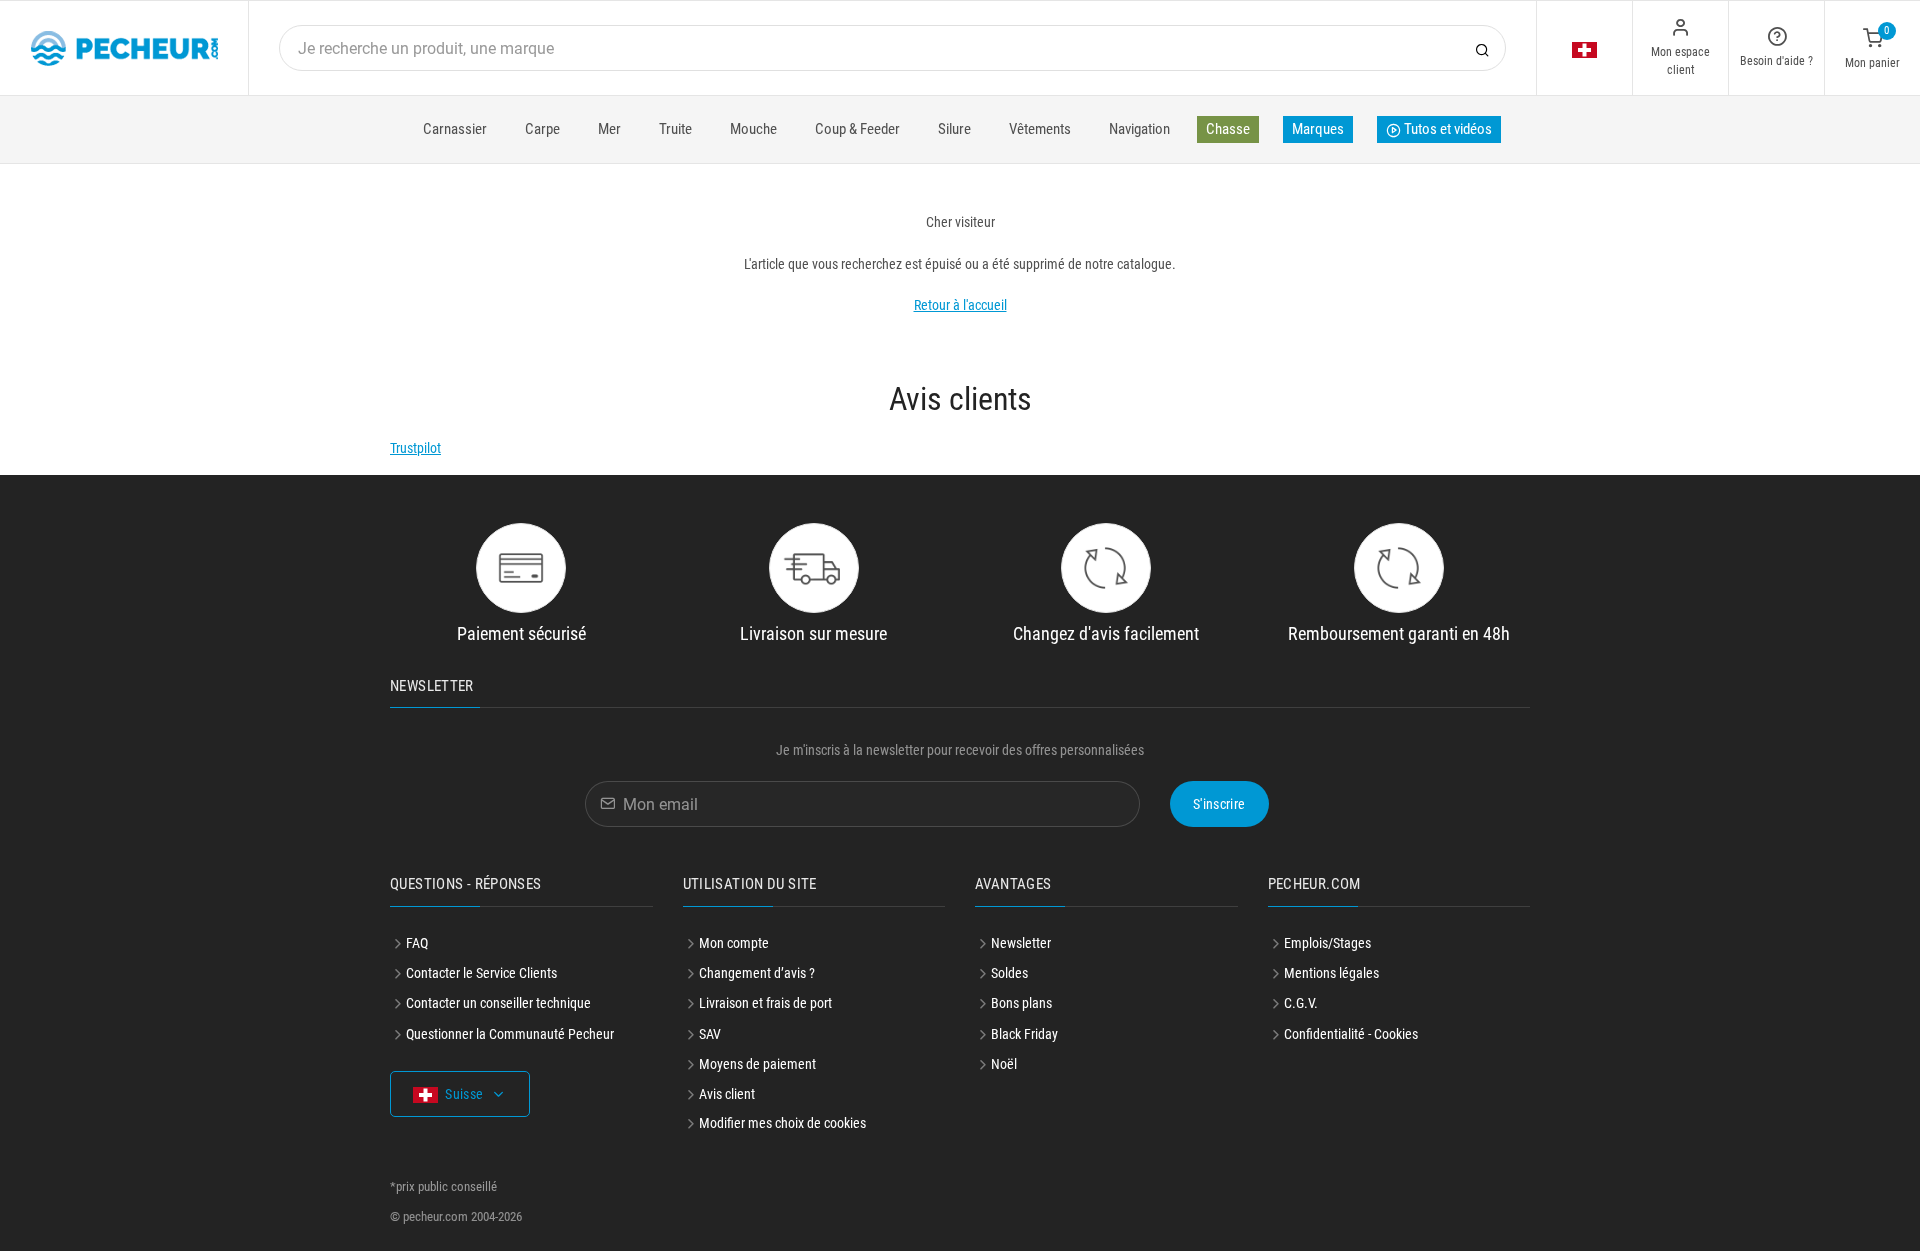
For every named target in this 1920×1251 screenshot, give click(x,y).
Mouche (753, 129)
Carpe (542, 129)
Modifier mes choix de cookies (782, 1123)
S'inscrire (1219, 804)
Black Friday (1024, 1034)
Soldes (1009, 973)
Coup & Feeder (857, 129)
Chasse (1228, 129)
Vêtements (1040, 129)
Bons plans (1021, 1003)
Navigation (1139, 129)
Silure (954, 129)
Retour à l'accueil (960, 305)
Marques (1318, 129)
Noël (1004, 1064)
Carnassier (455, 129)
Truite (675, 129)
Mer (609, 129)
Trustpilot (415, 448)
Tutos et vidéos (1446, 129)
